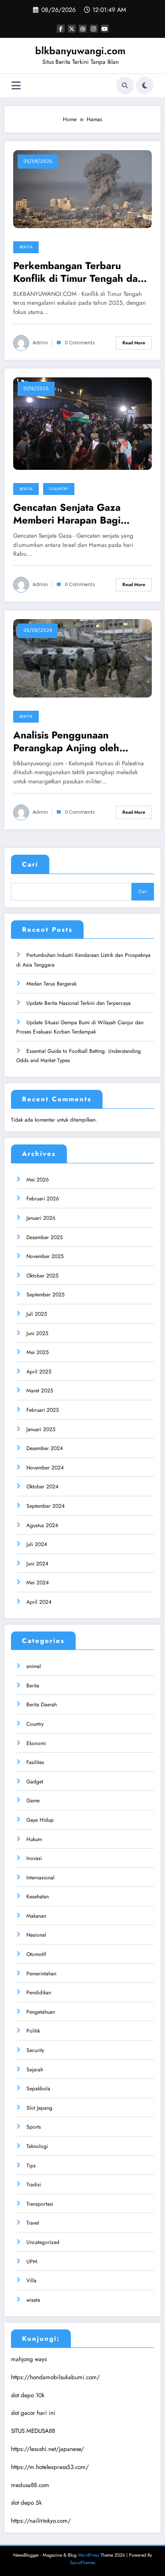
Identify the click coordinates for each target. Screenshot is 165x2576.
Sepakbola (38, 2089)
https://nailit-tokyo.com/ (41, 2521)
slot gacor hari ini (33, 2413)
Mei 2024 (38, 1583)
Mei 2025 (38, 1352)
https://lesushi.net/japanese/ (48, 2449)
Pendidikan (39, 1993)
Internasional (40, 1878)
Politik (33, 2031)
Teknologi (37, 2146)
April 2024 (39, 1602)
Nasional (36, 1935)
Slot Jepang (39, 2108)
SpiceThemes (82, 2563)
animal (34, 1666)
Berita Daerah (42, 1705)
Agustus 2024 (42, 1525)
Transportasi (40, 2204)
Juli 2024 (37, 1544)
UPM (32, 2262)
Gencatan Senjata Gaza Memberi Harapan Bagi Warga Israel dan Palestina (74, 514)
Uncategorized (43, 2242)
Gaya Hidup (40, 1820)
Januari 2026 (41, 1218)
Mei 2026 (38, 1180)
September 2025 (46, 1295)
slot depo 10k (28, 2395)
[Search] (125, 85)
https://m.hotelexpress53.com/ (50, 2467)
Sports (34, 2127)
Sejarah (35, 2070)
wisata (33, 2300)
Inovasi (34, 1858)
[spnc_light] (145, 85)
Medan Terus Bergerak (51, 984)
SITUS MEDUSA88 (33, 2431)
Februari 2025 (43, 1410)
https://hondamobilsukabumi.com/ (55, 2377)
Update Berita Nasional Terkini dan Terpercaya (79, 1003)
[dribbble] (83, 29)
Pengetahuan (41, 2012)
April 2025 (39, 1372)
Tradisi (34, 2185)
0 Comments (80, 343)
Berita (26, 247)
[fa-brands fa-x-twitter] (72, 29)
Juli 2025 (37, 1314)
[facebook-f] (61, 29)
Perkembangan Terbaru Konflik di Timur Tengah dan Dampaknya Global (78, 272)
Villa (31, 2281)
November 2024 (45, 1468)
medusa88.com (30, 2485)
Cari (30, 864)
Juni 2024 (37, 1564)
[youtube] (105, 29)
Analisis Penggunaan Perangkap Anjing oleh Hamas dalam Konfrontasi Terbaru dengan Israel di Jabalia (71, 742)
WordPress (88, 2555)
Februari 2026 (43, 1199)
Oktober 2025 (42, 1276)
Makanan (36, 1916)
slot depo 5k (26, 2503)
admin (40, 343)
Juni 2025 (37, 1333)
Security (35, 2050)
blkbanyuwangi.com (80, 51)
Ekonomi (36, 1743)
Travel (33, 2223)
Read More (134, 343)
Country (59, 489)
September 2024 (46, 1506)
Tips (31, 2166)
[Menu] (16, 86)
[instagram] (94, 29)
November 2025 (45, 1256)
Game (33, 1801)
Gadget (35, 1782)
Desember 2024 (45, 1448)
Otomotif (36, 1954)
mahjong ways (29, 2359)
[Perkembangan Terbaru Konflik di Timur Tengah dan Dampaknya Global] (82, 188)
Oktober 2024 (42, 1487)
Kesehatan (38, 1897)
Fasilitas (35, 1762)
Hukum (34, 1839)
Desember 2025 (45, 1237)
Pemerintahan (41, 1974)
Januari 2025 (41, 1429)
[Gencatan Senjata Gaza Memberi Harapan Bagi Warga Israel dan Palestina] (82, 423)
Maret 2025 (40, 1391)
